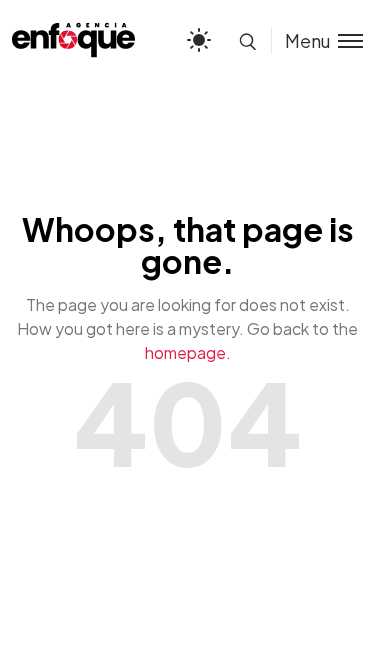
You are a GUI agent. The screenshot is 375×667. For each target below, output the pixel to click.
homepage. (188, 352)
